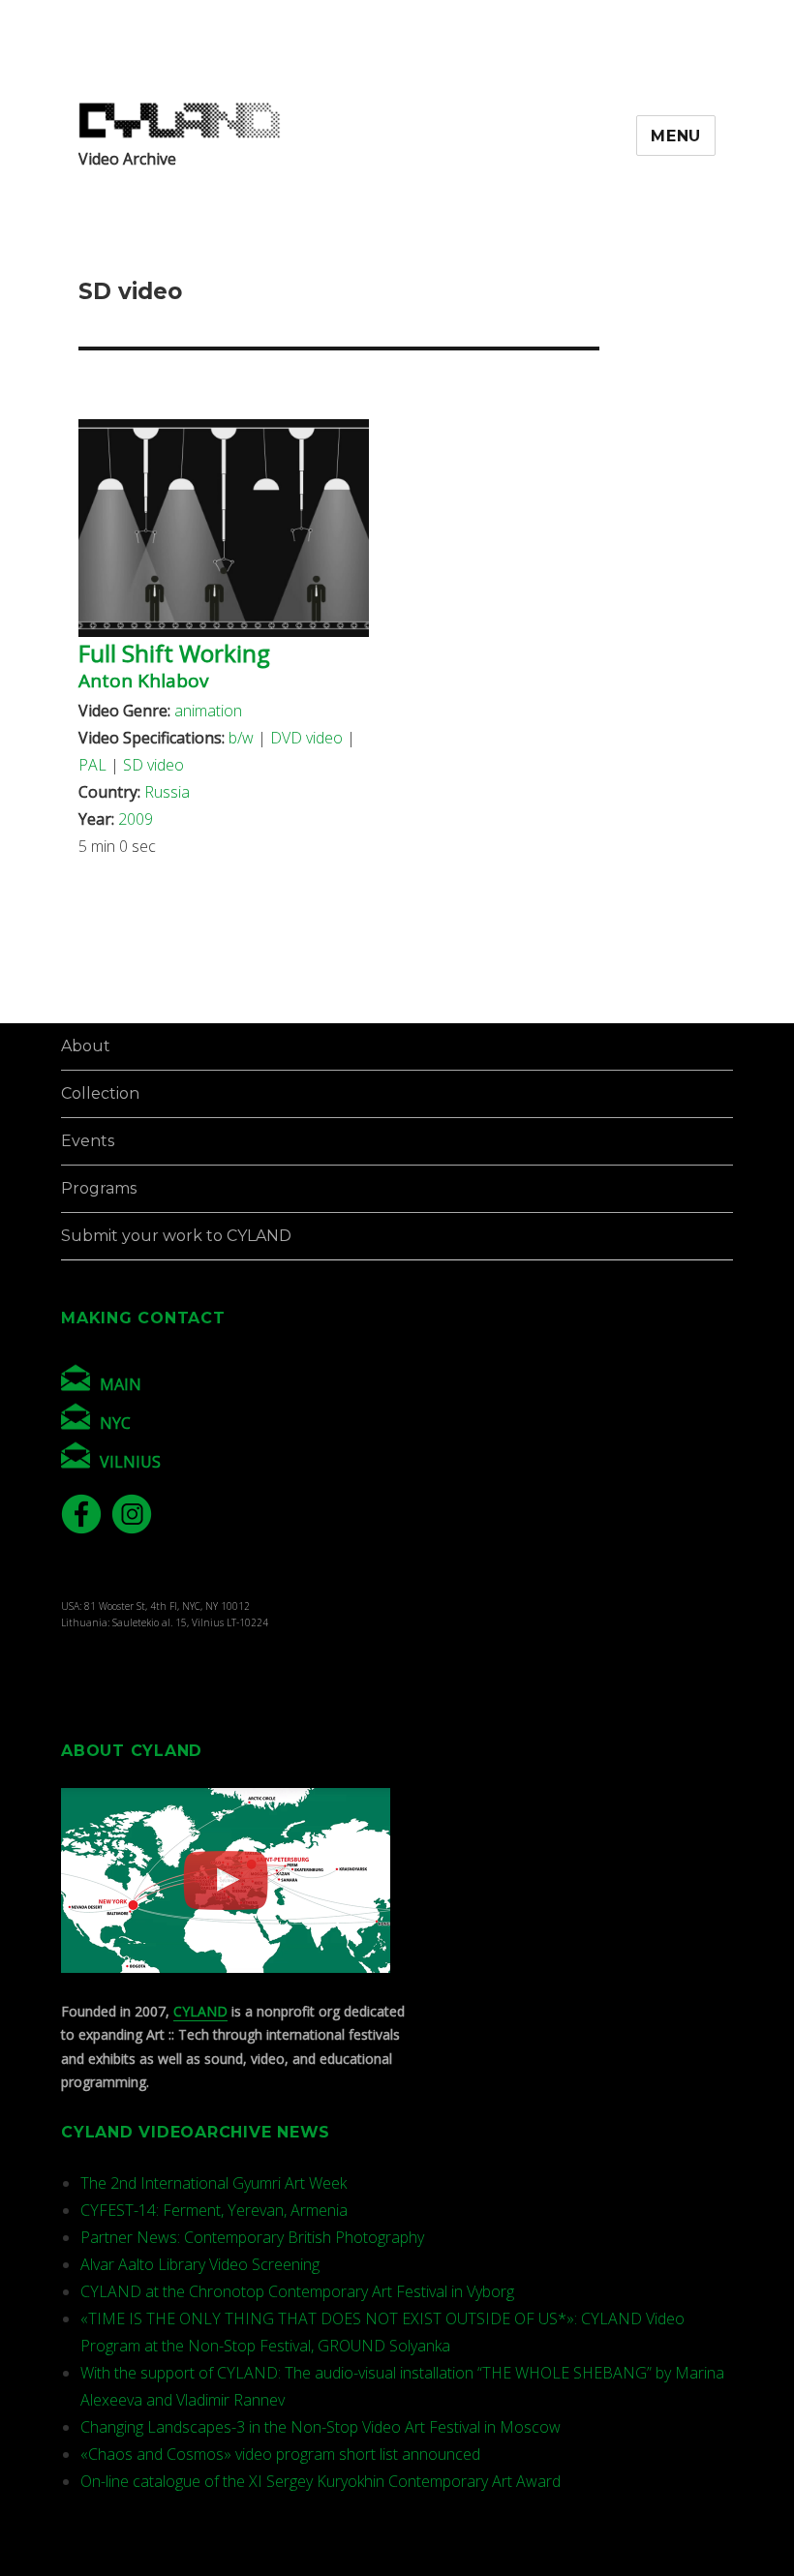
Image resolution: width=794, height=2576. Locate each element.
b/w (241, 738)
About (86, 1046)
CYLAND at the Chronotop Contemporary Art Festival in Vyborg (297, 2291)
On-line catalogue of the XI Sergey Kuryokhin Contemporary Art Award (321, 2481)
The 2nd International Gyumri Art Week (214, 2183)
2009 (136, 819)
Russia (167, 792)
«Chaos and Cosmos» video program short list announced (280, 2454)
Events (88, 1141)
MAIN (121, 1384)
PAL (92, 765)
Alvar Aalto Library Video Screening (200, 2264)
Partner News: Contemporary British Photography (252, 2237)
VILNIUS (130, 1462)
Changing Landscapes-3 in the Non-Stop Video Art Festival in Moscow (321, 2427)
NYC (115, 1423)
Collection (100, 1093)
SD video (153, 765)
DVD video (306, 738)
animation (208, 711)
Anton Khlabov (143, 681)
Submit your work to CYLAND (176, 1236)
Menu (676, 136)
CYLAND (200, 2011)
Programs (99, 1188)
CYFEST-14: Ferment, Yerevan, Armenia (214, 2210)
